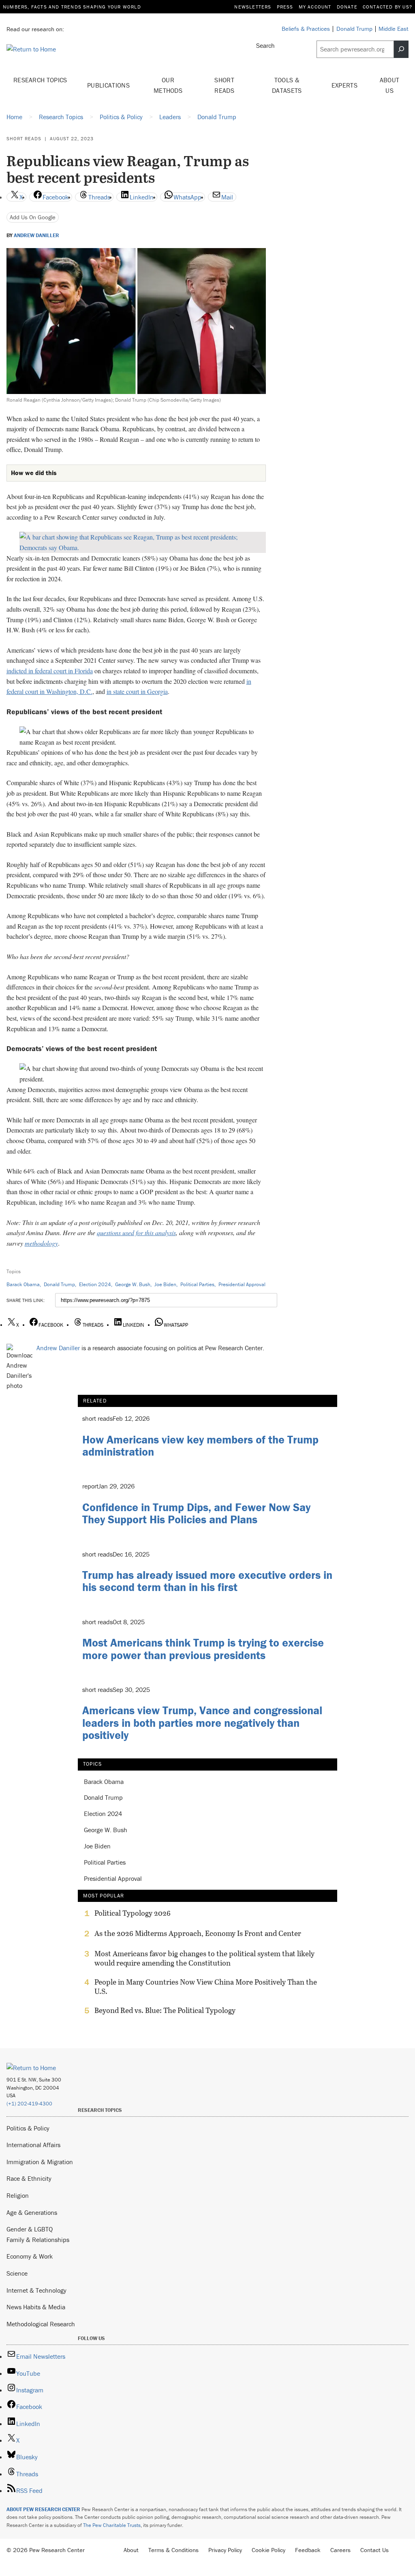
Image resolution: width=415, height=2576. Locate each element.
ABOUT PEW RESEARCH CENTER (43, 2509)
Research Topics (40, 80)
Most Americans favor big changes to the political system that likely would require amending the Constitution (204, 1958)
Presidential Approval (242, 1284)
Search (265, 45)
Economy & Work (30, 2256)
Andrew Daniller (36, 236)
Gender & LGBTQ (30, 2229)
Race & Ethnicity (29, 2178)
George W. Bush (133, 1284)
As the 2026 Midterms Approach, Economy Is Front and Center (198, 1934)
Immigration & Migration (40, 2162)
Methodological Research (41, 2324)
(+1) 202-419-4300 (29, 2104)
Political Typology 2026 (133, 1913)
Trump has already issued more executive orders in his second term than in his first (207, 1581)
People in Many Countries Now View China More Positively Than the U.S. (206, 1987)
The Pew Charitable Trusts (112, 2525)
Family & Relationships (38, 2240)
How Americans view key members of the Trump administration (200, 1446)
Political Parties (197, 1284)
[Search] (401, 49)
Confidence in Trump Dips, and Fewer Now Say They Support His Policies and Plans (196, 1513)
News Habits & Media (36, 2307)
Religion (18, 2195)
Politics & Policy (28, 2128)
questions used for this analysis (136, 1232)
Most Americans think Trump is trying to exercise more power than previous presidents (203, 1649)
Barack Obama (23, 1284)
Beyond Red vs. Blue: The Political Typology (165, 2011)
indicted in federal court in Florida (50, 671)
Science (17, 2273)
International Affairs (33, 2145)
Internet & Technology (36, 2290)
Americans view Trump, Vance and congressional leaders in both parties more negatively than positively (202, 1723)
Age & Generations (32, 2212)
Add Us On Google (33, 217)
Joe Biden (165, 1284)
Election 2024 (95, 1284)
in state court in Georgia (137, 691)
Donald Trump (59, 1284)
